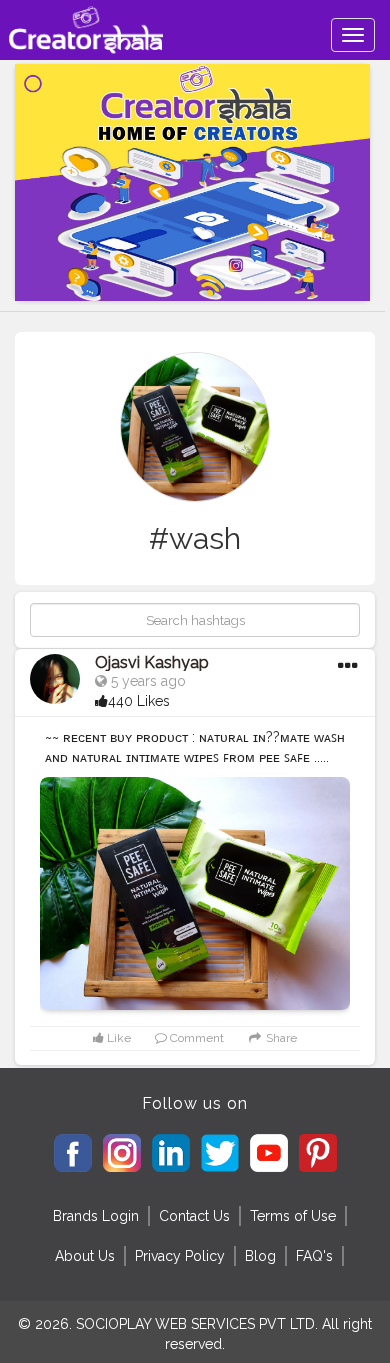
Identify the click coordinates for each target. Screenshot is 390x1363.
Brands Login (96, 1216)
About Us (85, 1256)
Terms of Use (293, 1216)
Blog (260, 1256)
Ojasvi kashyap (152, 662)
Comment (195, 1038)
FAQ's (314, 1256)
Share (280, 1038)
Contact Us (194, 1216)
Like (117, 1038)
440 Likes (139, 701)
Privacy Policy (180, 1256)
